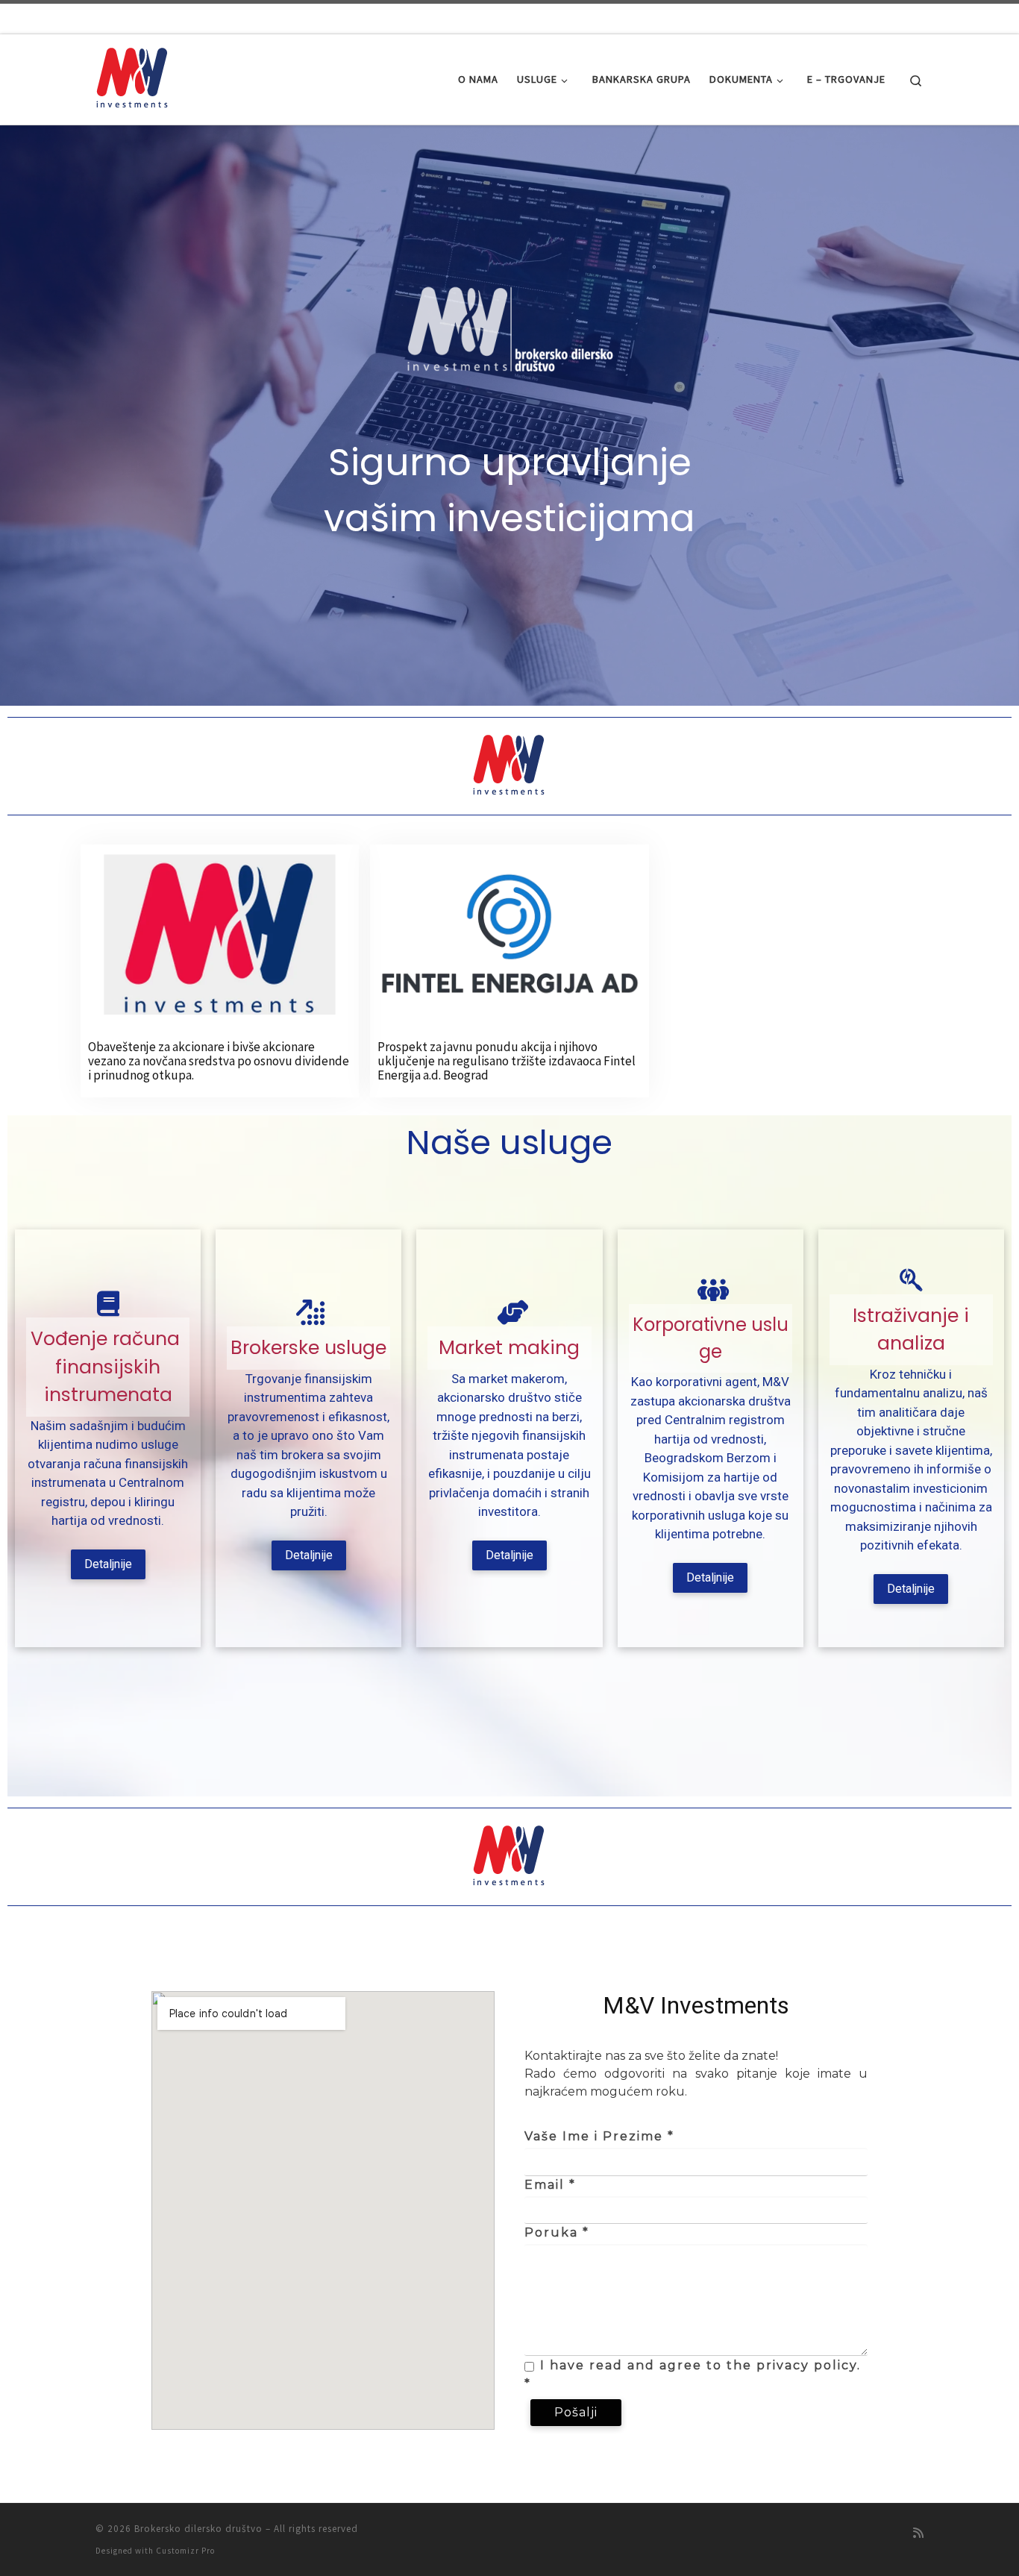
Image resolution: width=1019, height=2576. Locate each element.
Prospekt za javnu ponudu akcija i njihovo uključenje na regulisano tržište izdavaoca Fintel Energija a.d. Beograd (507, 1060)
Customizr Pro (185, 2551)
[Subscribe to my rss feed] (918, 2533)
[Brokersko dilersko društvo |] (133, 76)
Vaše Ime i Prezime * (599, 2136)
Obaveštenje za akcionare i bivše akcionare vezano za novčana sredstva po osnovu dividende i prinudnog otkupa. (219, 1060)
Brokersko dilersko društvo (198, 2529)
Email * (550, 2185)
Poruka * (557, 2232)
